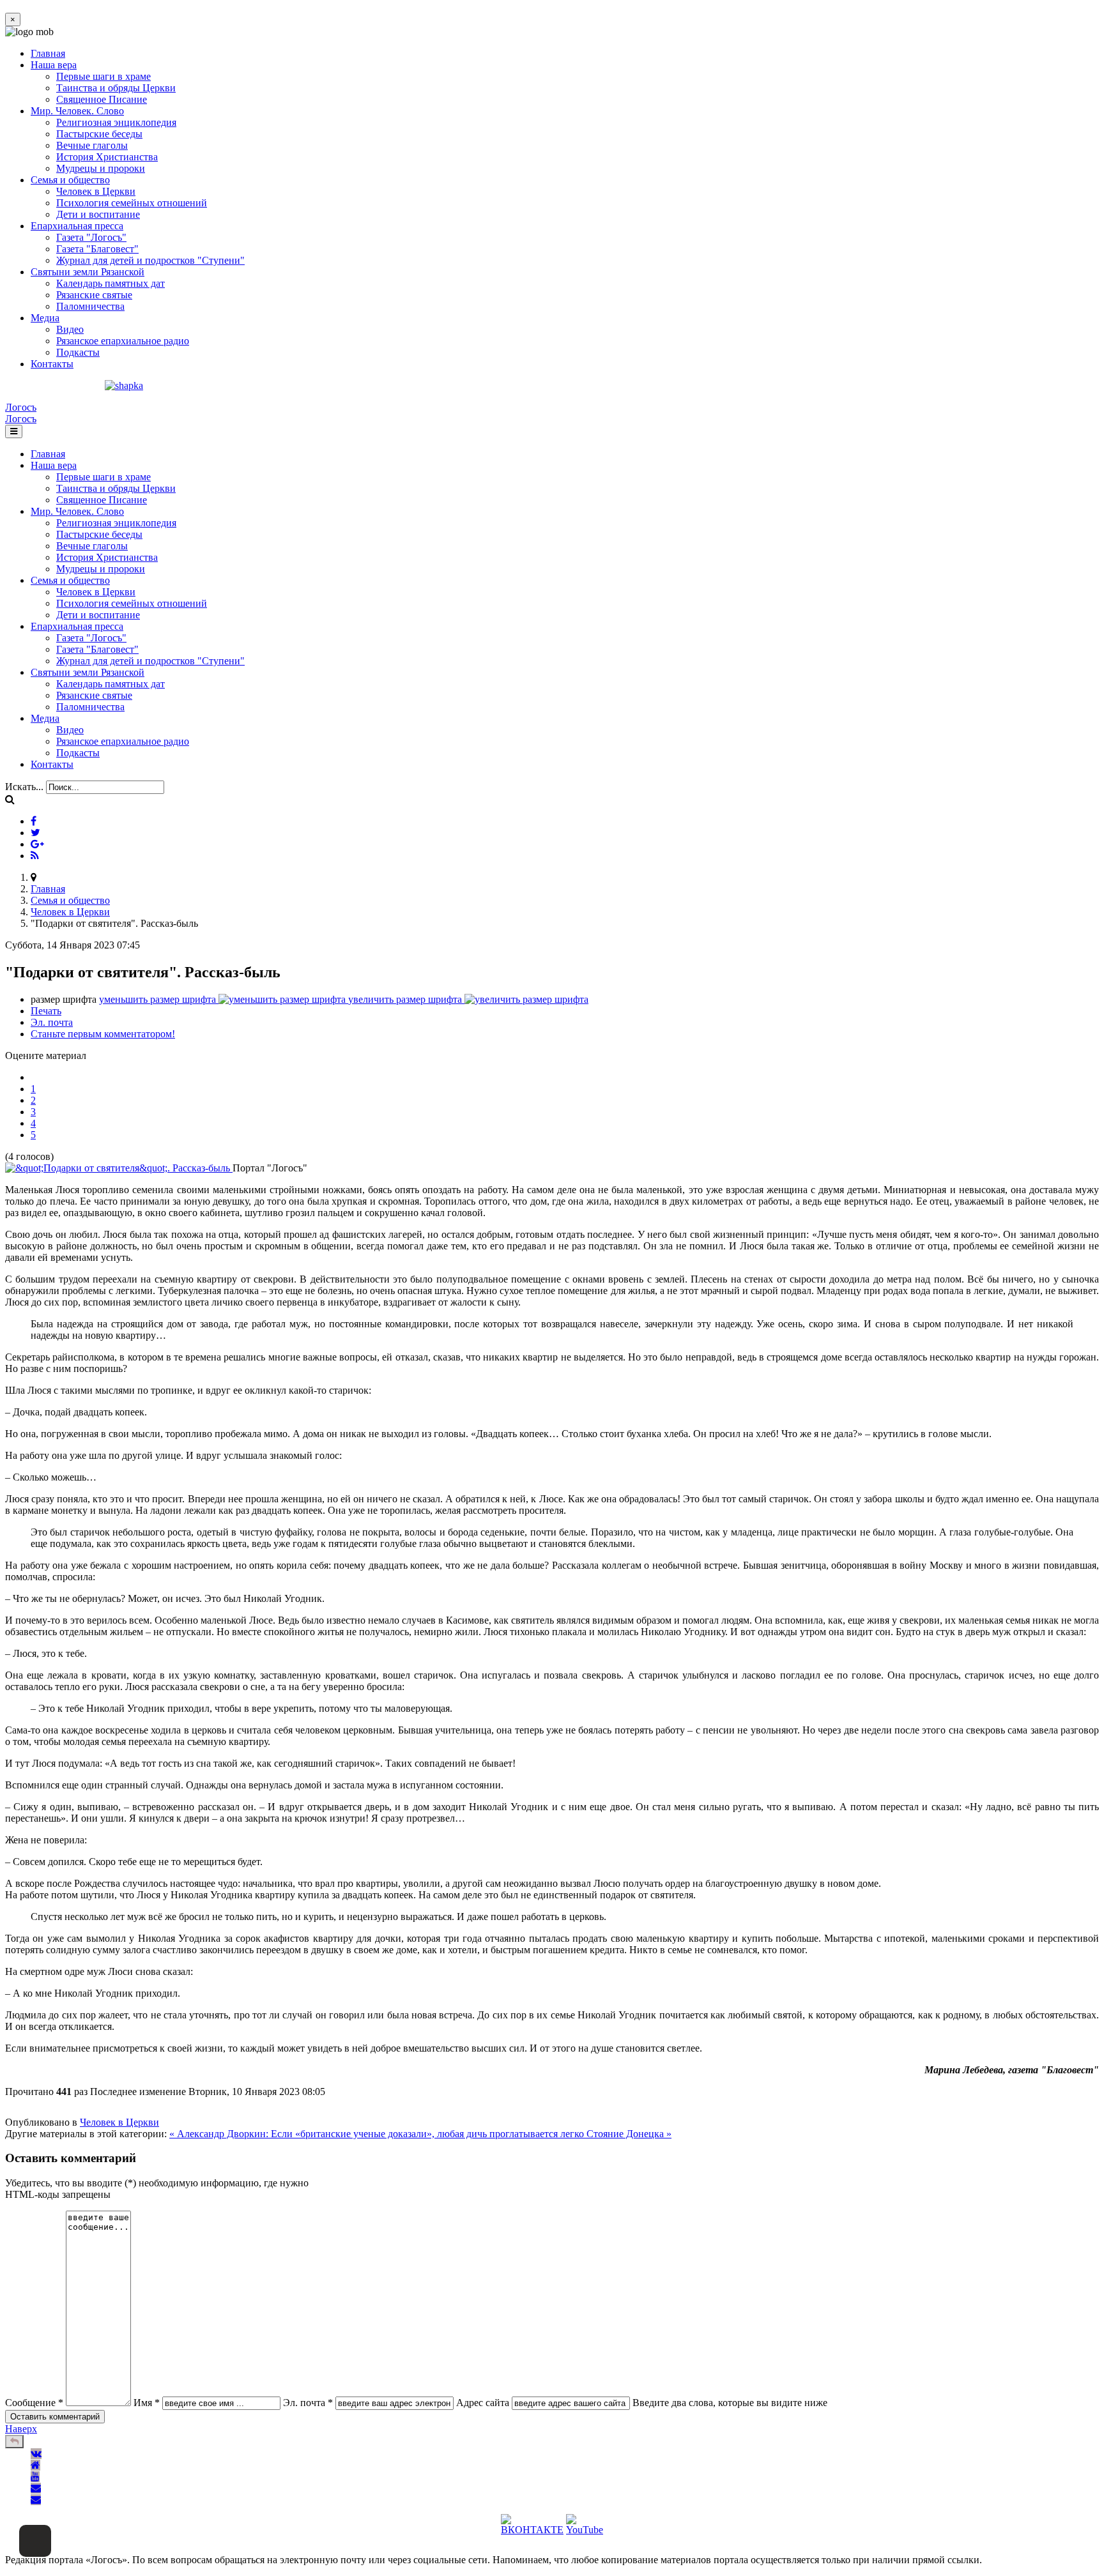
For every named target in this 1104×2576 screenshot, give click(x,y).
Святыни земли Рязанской (88, 272)
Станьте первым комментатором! (103, 1034)
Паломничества (90, 306)
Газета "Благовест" (97, 249)
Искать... (24, 787)
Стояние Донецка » (629, 2134)
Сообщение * (34, 2403)
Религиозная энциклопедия (116, 122)
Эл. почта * (308, 2403)
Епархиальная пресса (77, 226)
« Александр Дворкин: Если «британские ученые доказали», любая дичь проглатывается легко (378, 2134)
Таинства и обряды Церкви (116, 88)
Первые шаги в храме (103, 76)
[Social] (34, 821)
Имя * (147, 2403)
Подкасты (78, 352)
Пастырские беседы (99, 134)
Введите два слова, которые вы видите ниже (730, 2403)
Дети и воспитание (98, 214)
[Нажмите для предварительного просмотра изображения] (119, 1168)
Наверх (21, 2429)
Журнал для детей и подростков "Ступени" (150, 260)
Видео (70, 329)
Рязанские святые (94, 295)
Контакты (52, 364)
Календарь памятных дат (111, 283)
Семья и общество (70, 180)
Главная (48, 53)
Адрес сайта (483, 2403)
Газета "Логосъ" (91, 237)
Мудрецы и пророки (101, 168)
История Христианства (107, 157)
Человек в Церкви (96, 191)
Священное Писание (102, 99)
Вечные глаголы (92, 145)
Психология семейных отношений (132, 203)
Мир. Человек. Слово (77, 111)
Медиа (45, 318)
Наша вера (54, 65)
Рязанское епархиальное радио (123, 341)
